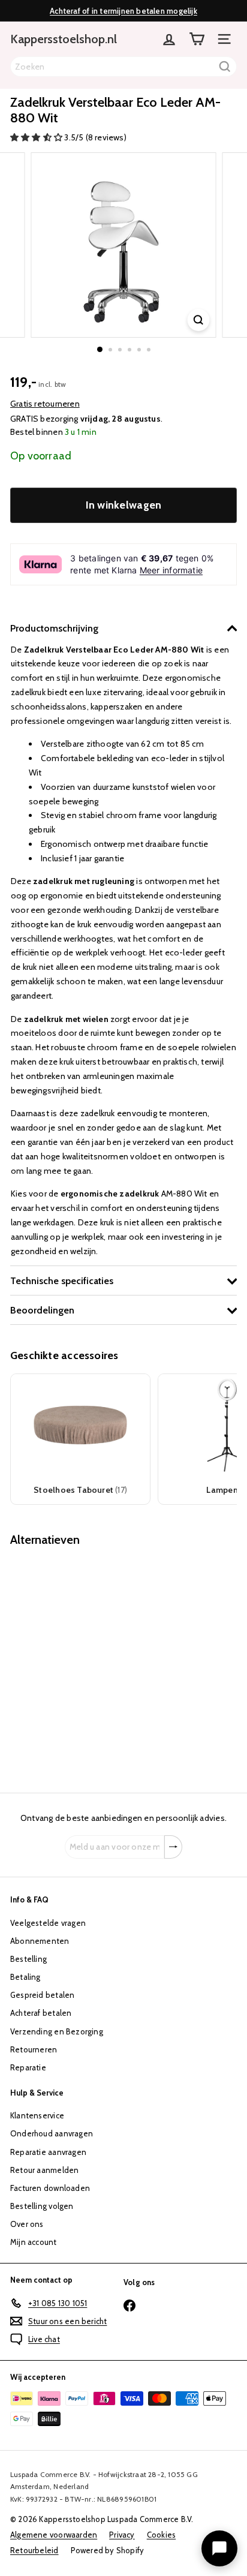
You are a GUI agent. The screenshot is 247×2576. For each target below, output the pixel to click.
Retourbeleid (34, 2550)
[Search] (225, 67)
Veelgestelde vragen (48, 1923)
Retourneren (34, 2049)
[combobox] (123, 67)
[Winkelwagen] (197, 39)
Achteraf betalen (41, 2013)
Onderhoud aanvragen (52, 2133)
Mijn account (34, 2242)
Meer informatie (171, 570)
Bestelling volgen (42, 2206)
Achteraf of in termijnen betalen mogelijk (123, 11)
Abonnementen (40, 1941)
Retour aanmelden (44, 2170)
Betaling (25, 1977)
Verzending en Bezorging (57, 2031)
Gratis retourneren (45, 404)
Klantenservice (37, 2115)
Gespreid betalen (42, 1995)
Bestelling (28, 1959)
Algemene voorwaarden (54, 2535)
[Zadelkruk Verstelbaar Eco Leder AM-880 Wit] (85, 1662)
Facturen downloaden (50, 2188)
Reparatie (28, 2067)
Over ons (27, 2224)
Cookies (161, 2535)
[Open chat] (219, 2548)
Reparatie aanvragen (48, 2152)
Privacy (122, 2535)
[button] (37, 137)
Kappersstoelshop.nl (64, 39)
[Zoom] (199, 320)
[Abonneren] (173, 1847)
